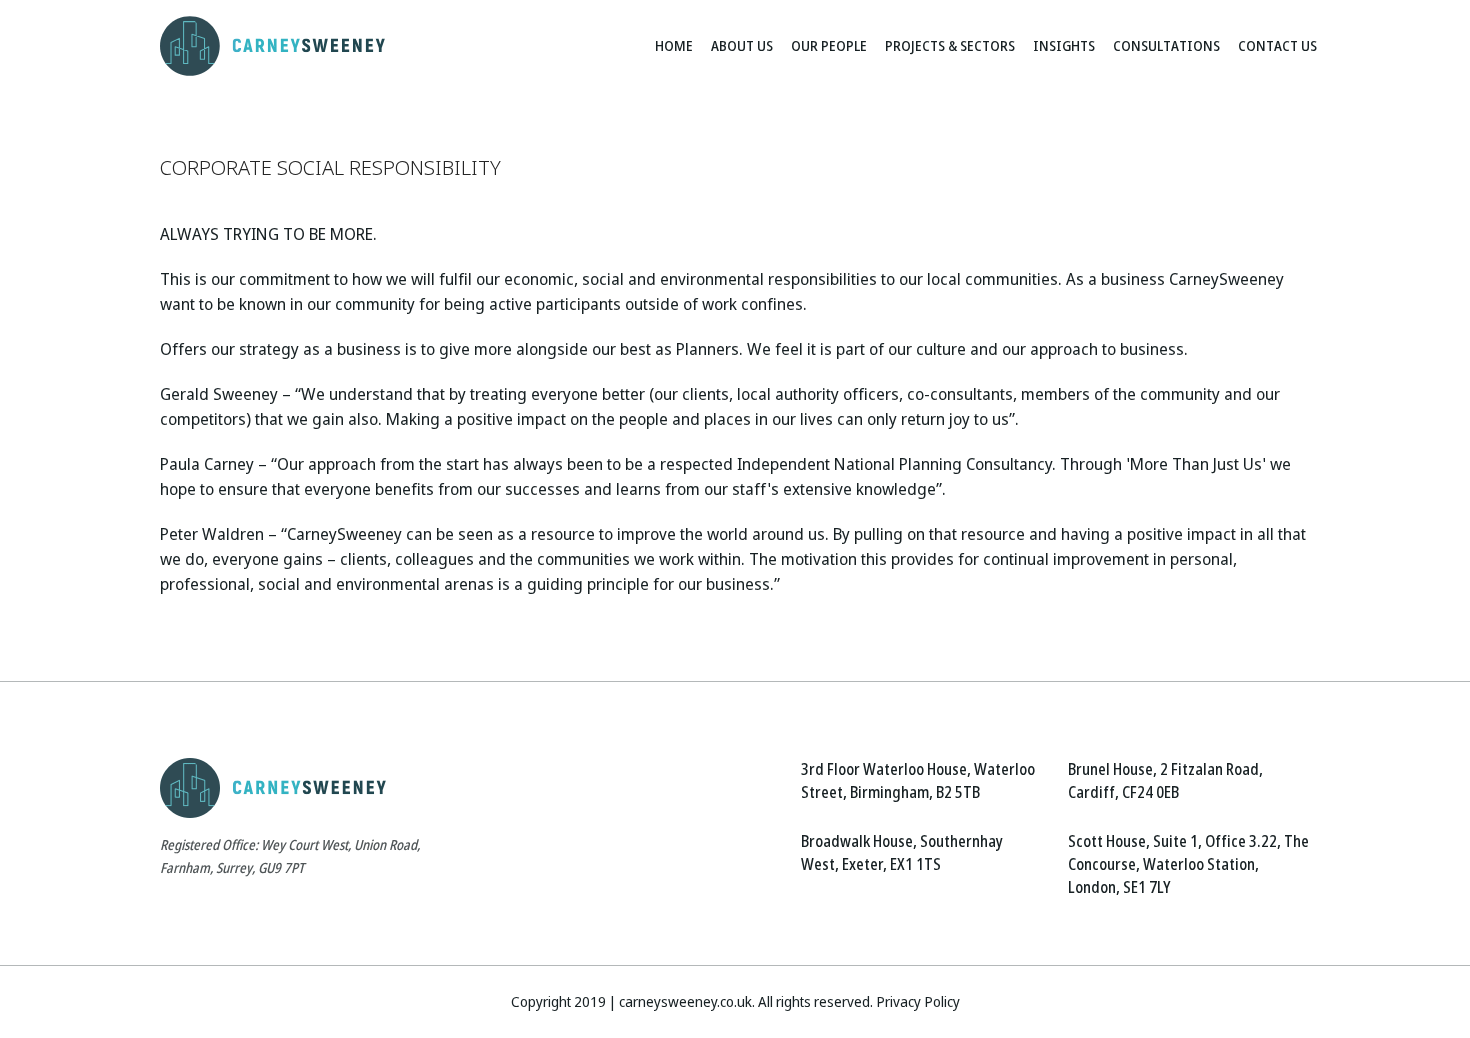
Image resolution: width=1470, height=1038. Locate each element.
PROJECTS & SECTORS (950, 46)
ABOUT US (742, 46)
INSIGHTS (1064, 46)
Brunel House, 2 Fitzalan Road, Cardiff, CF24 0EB (1165, 781)
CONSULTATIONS (1166, 46)
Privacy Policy (918, 1002)
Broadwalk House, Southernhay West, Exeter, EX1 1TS (902, 853)
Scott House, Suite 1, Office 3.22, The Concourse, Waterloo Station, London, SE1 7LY (1188, 864)
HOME (674, 46)
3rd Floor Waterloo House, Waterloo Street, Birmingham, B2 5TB (918, 781)
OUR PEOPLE (829, 46)
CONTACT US (1277, 46)
